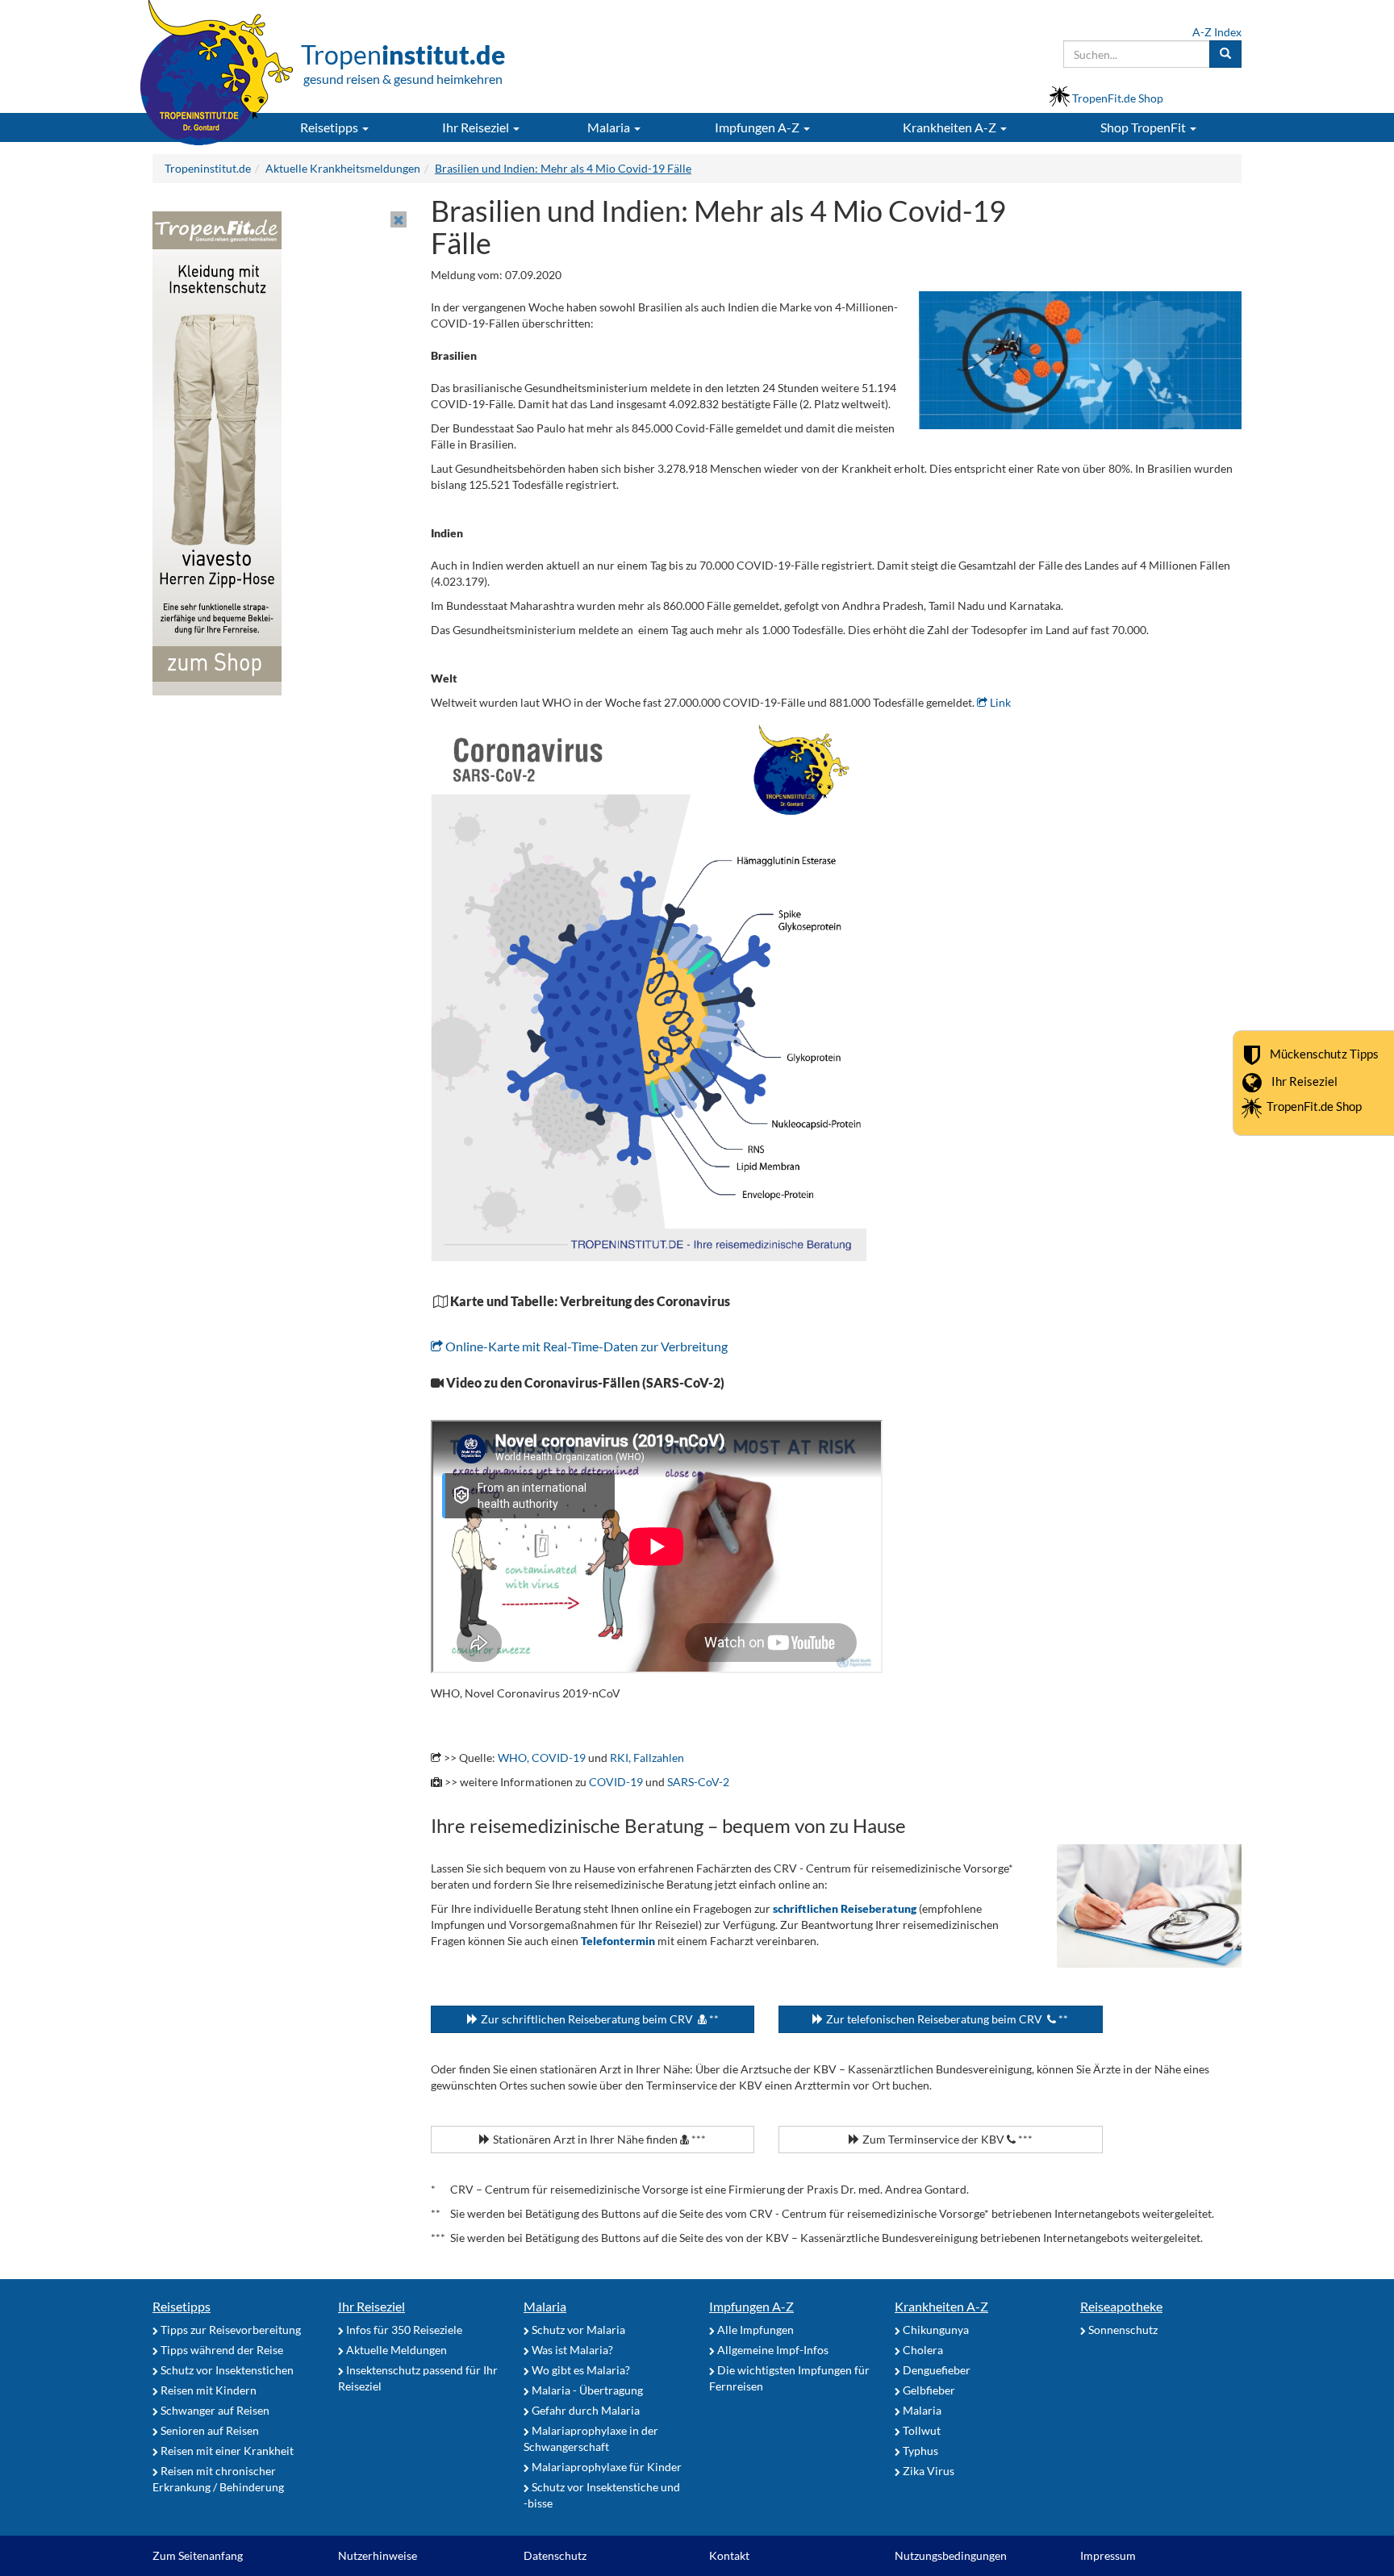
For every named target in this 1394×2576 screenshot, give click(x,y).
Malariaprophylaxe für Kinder (605, 2467)
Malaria (545, 2306)
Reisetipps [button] (330, 127)
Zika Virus (927, 2471)
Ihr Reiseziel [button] (477, 127)
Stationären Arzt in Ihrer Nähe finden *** (598, 2139)
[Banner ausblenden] (399, 219)
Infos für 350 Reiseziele (403, 2330)
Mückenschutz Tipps (1324, 1054)
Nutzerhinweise (378, 2555)
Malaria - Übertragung (586, 2390)
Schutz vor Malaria (577, 2330)
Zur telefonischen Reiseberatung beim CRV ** (946, 2019)
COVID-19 (616, 1782)
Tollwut (920, 2430)
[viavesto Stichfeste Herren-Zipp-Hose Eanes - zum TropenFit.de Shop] (217, 452)
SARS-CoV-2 (698, 1782)
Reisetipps (182, 2306)
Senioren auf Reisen (209, 2430)
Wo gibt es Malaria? (580, 2370)
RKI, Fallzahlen (647, 1758)
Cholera (922, 2350)
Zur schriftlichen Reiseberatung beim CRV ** (599, 2019)
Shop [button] (1143, 127)
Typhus (919, 2451)
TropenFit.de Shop (1314, 1106)
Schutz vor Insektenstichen (226, 2370)
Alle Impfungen (754, 2330)
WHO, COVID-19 (542, 1758)
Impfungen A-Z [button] (758, 127)
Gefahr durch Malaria (584, 2410)
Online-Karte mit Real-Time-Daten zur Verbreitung (585, 1346)
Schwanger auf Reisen (214, 2410)
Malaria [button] (610, 127)
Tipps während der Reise (221, 2350)
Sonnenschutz (1122, 2330)
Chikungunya (935, 2330)
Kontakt (729, 2555)
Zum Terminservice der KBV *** (946, 2139)
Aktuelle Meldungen (395, 2350)
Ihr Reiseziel (1304, 1081)
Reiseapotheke (1121, 2306)
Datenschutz (555, 2555)
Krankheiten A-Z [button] (951, 127)
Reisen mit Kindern (207, 2390)
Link (999, 702)
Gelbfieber (928, 2390)
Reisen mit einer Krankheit (226, 2451)
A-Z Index (1217, 32)
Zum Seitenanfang (198, 2555)
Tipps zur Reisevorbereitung (230, 2330)
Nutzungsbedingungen (951, 2555)
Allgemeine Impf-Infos (772, 2350)
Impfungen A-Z (751, 2306)
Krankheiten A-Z (941, 2306)
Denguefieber (935, 2370)
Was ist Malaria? (571, 2350)
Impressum (1108, 2555)
